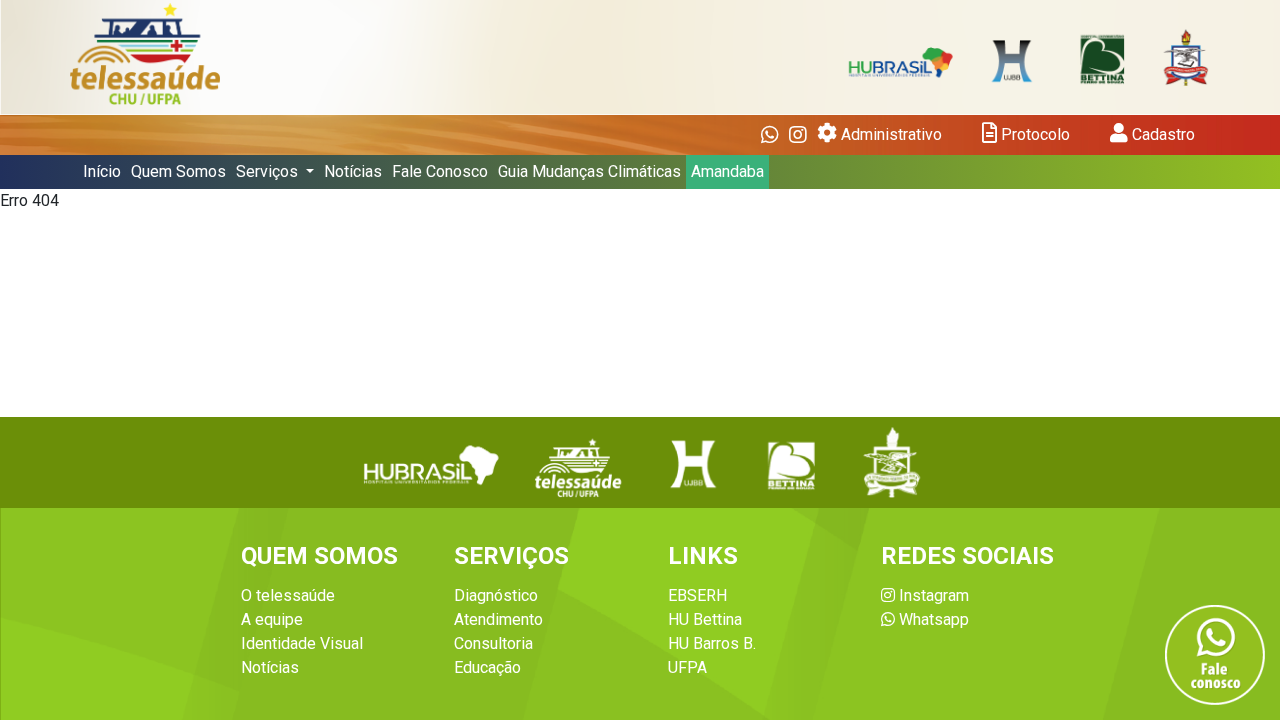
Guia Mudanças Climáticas (589, 171)
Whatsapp (932, 619)
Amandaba (727, 171)
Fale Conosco (440, 171)
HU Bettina (705, 619)
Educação (487, 667)
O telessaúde (288, 595)
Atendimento (498, 619)
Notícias (353, 171)
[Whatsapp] (770, 135)
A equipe (272, 619)
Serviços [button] (269, 171)
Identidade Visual (302, 643)
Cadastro (1161, 134)
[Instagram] (798, 135)
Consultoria (493, 643)
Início (102, 171)
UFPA (687, 667)
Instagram (932, 595)
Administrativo (889, 134)
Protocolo (1033, 134)
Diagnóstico (496, 595)
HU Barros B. (712, 643)
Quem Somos (178, 171)
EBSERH (697, 595)
